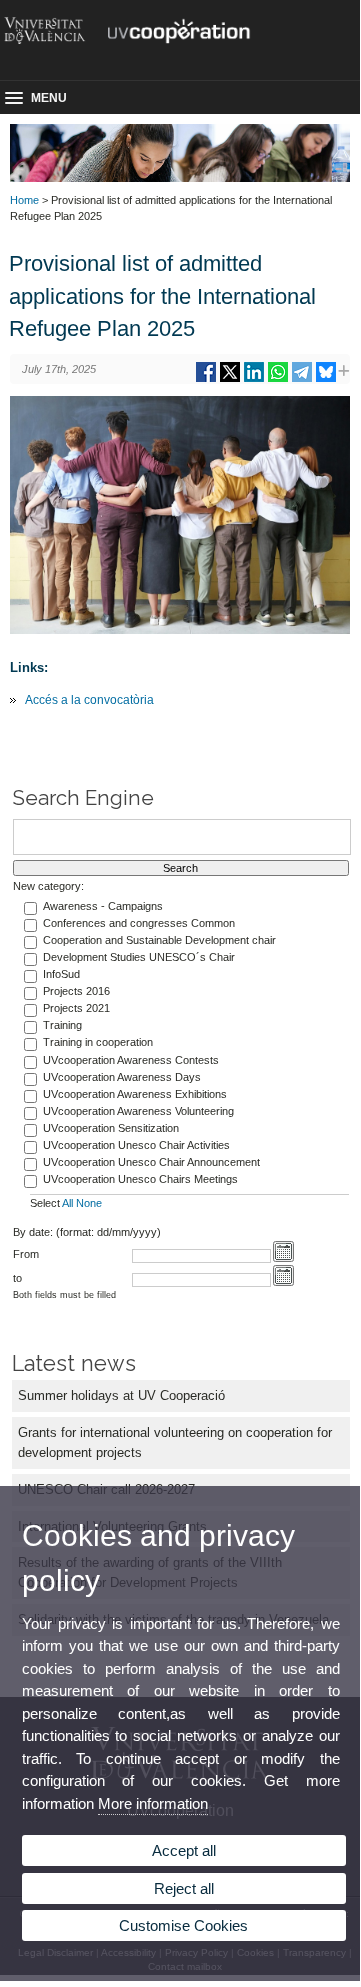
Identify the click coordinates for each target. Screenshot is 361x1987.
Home (24, 200)
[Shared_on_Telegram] (302, 379)
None (89, 1203)
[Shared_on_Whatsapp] (278, 379)
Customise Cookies (183, 1925)
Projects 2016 (76, 991)
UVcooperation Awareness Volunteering (138, 1111)
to (17, 1278)
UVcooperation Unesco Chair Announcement (151, 1162)
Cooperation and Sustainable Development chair (159, 940)
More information (153, 1803)
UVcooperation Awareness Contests (131, 1060)
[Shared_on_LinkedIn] (254, 379)
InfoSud (61, 974)
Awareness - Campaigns (103, 906)
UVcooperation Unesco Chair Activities (136, 1145)
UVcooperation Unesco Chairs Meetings (140, 1179)
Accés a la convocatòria (89, 700)
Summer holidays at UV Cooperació (121, 1395)
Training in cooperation (98, 1042)
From (26, 1254)
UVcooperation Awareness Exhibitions (135, 1094)
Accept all (184, 1850)
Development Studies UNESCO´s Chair (139, 957)
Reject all (184, 1888)
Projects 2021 (76, 1008)
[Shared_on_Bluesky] (326, 379)
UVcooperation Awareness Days (122, 1077)
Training (62, 1025)
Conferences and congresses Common (139, 923)
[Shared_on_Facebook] (206, 379)
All (67, 1203)
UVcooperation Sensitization (111, 1128)
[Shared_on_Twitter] (230, 379)
